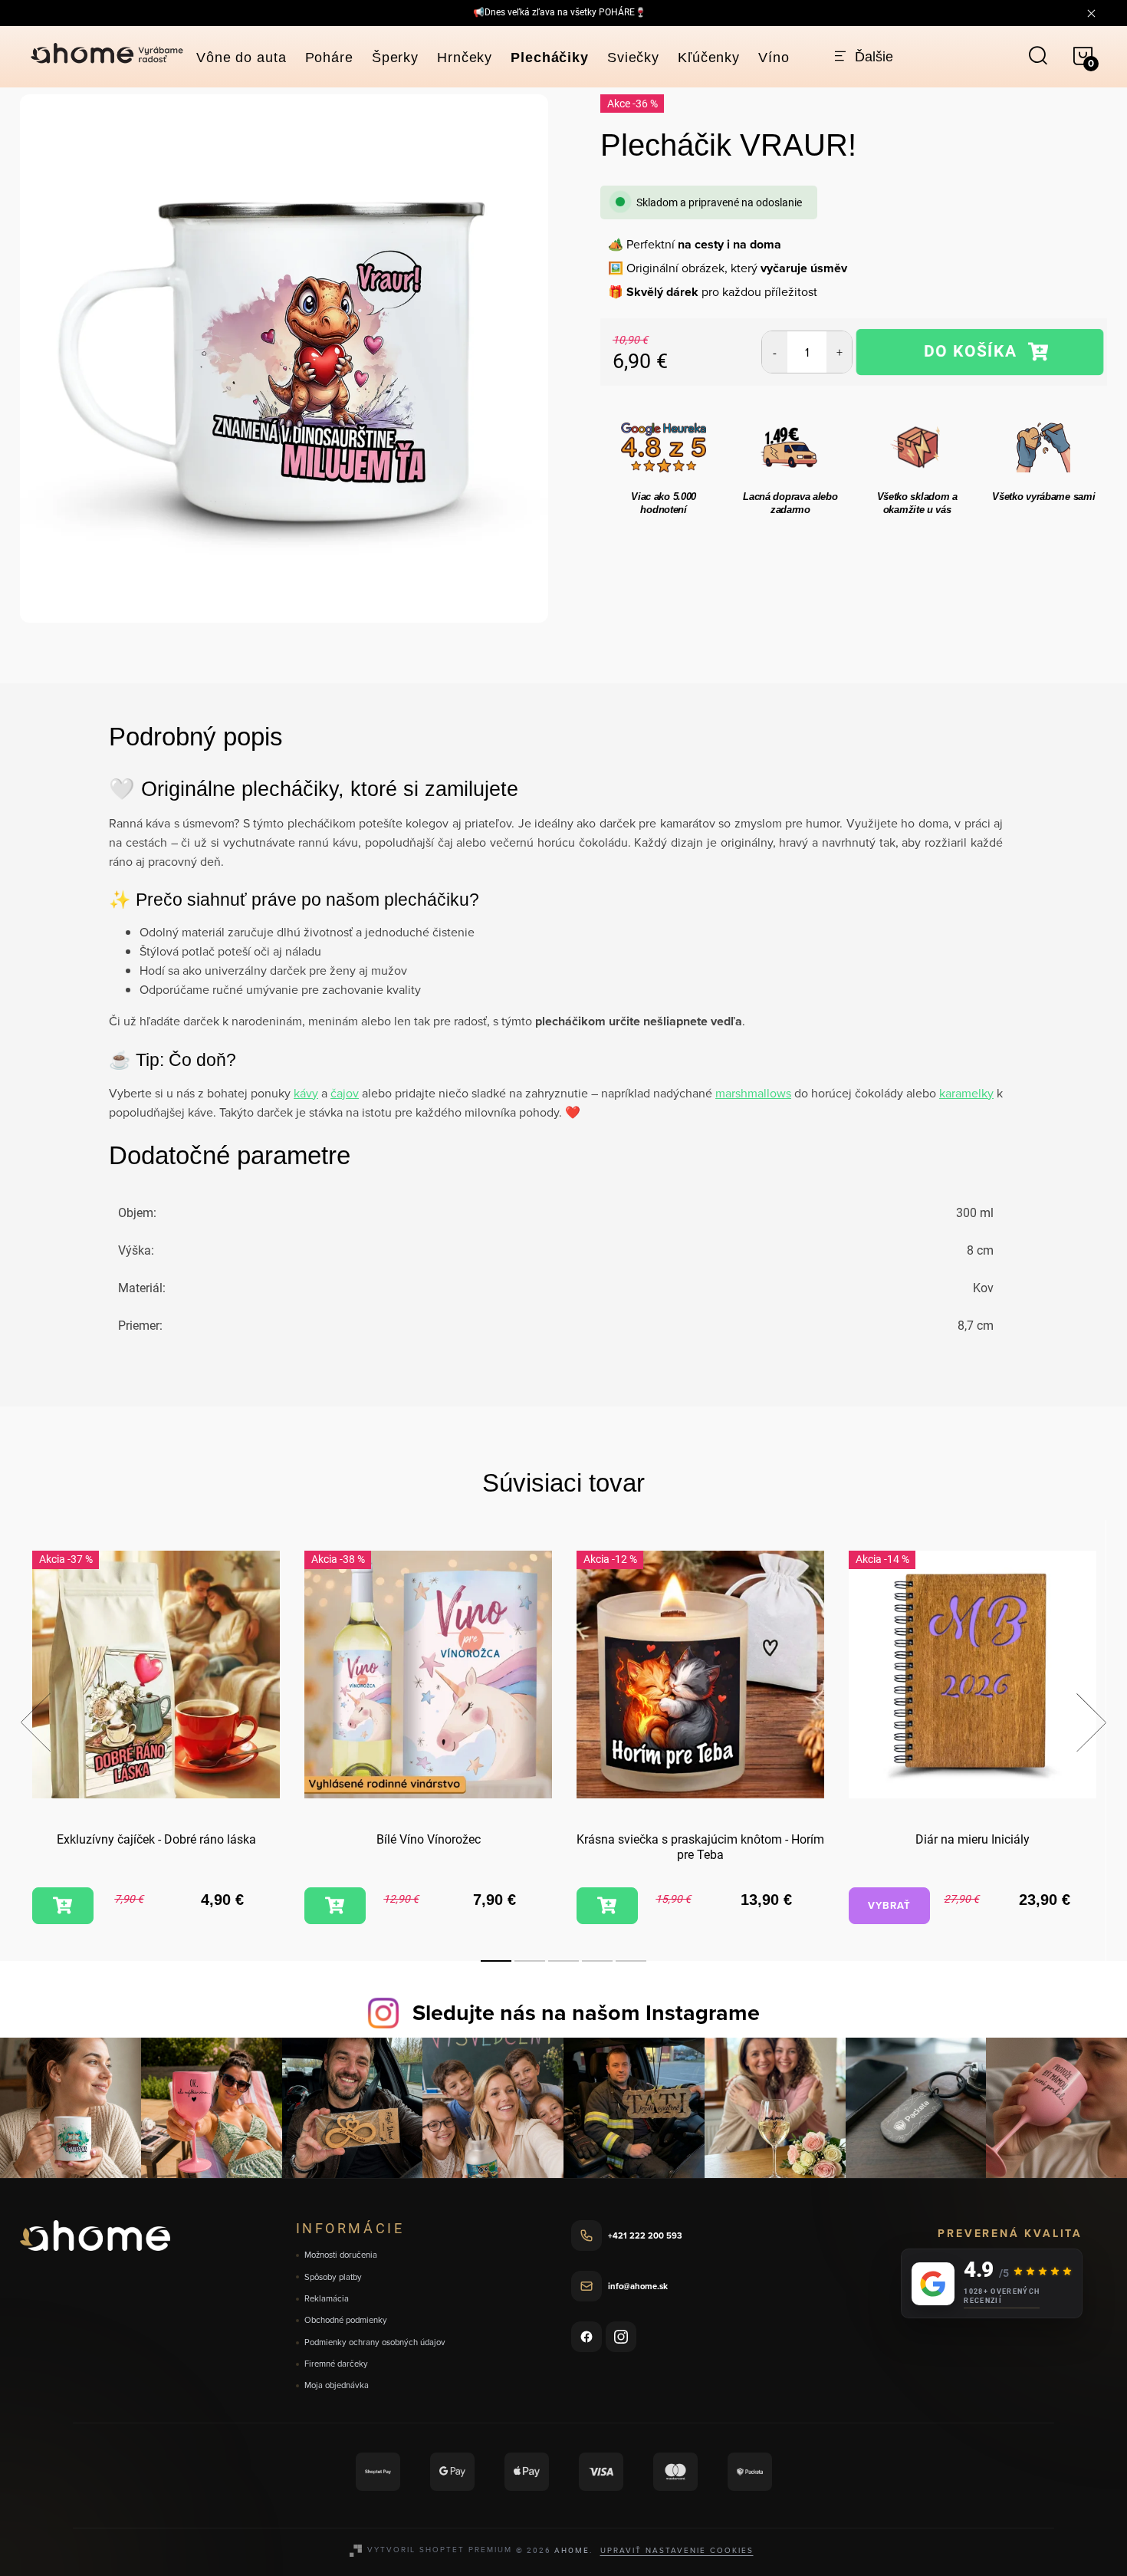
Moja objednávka (337, 2385)
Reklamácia (327, 2299)
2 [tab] (530, 1961)
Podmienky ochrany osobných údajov (375, 2342)
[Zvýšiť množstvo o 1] (839, 352)
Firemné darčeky (336, 2364)
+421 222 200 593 (645, 2235)
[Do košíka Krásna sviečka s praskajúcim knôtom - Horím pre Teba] (607, 1906)
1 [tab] (496, 1961)
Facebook (586, 2337)
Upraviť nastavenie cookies (677, 2550)
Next (1091, 1722)
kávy (306, 1093)
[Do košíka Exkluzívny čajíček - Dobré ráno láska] (63, 1906)
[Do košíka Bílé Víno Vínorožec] (335, 1906)
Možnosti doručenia (341, 2255)
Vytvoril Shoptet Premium (440, 2549)
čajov (345, 1093)
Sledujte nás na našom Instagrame (586, 2012)
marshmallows (753, 1093)
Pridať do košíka (980, 352)
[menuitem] (242, 58)
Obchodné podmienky (346, 2320)
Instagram (621, 2337)
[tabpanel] (156, 1740)
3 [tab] (563, 1961)
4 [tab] (597, 1961)
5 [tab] (631, 1961)
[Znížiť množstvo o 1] (775, 352)
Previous (35, 1722)
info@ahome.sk (638, 2286)
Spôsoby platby (333, 2277)
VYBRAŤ (889, 1905)
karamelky (966, 1093)
